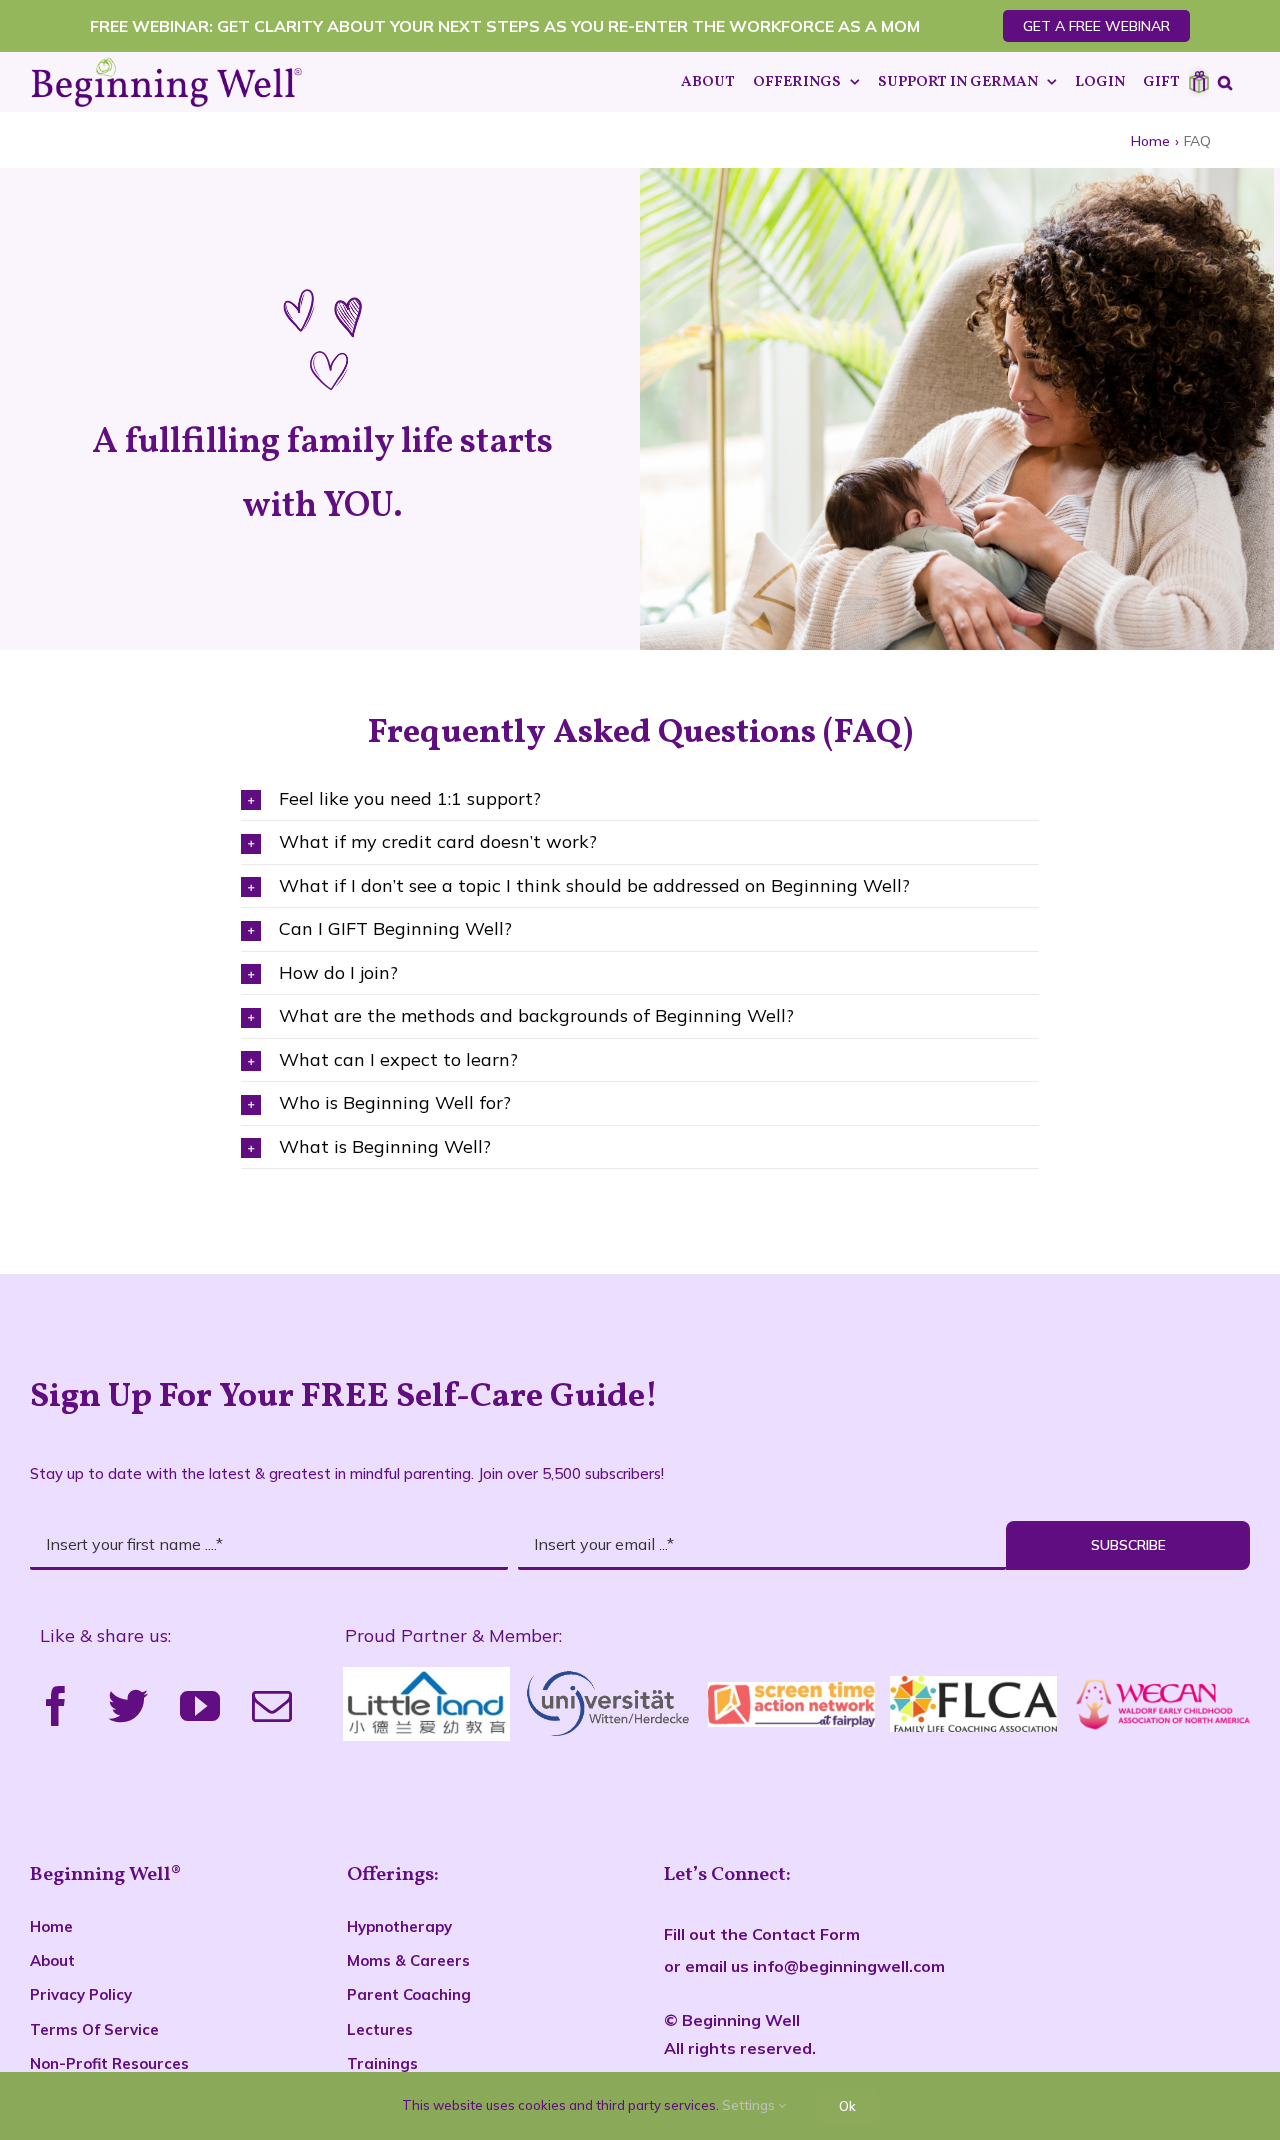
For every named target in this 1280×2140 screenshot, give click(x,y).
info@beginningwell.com (849, 1966)
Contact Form (806, 1934)
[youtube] (200, 1706)
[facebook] (56, 1706)
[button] (1225, 82)
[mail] (272, 1706)
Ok (847, 2106)
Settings (750, 2105)
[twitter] (128, 1706)
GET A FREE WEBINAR (1096, 26)
